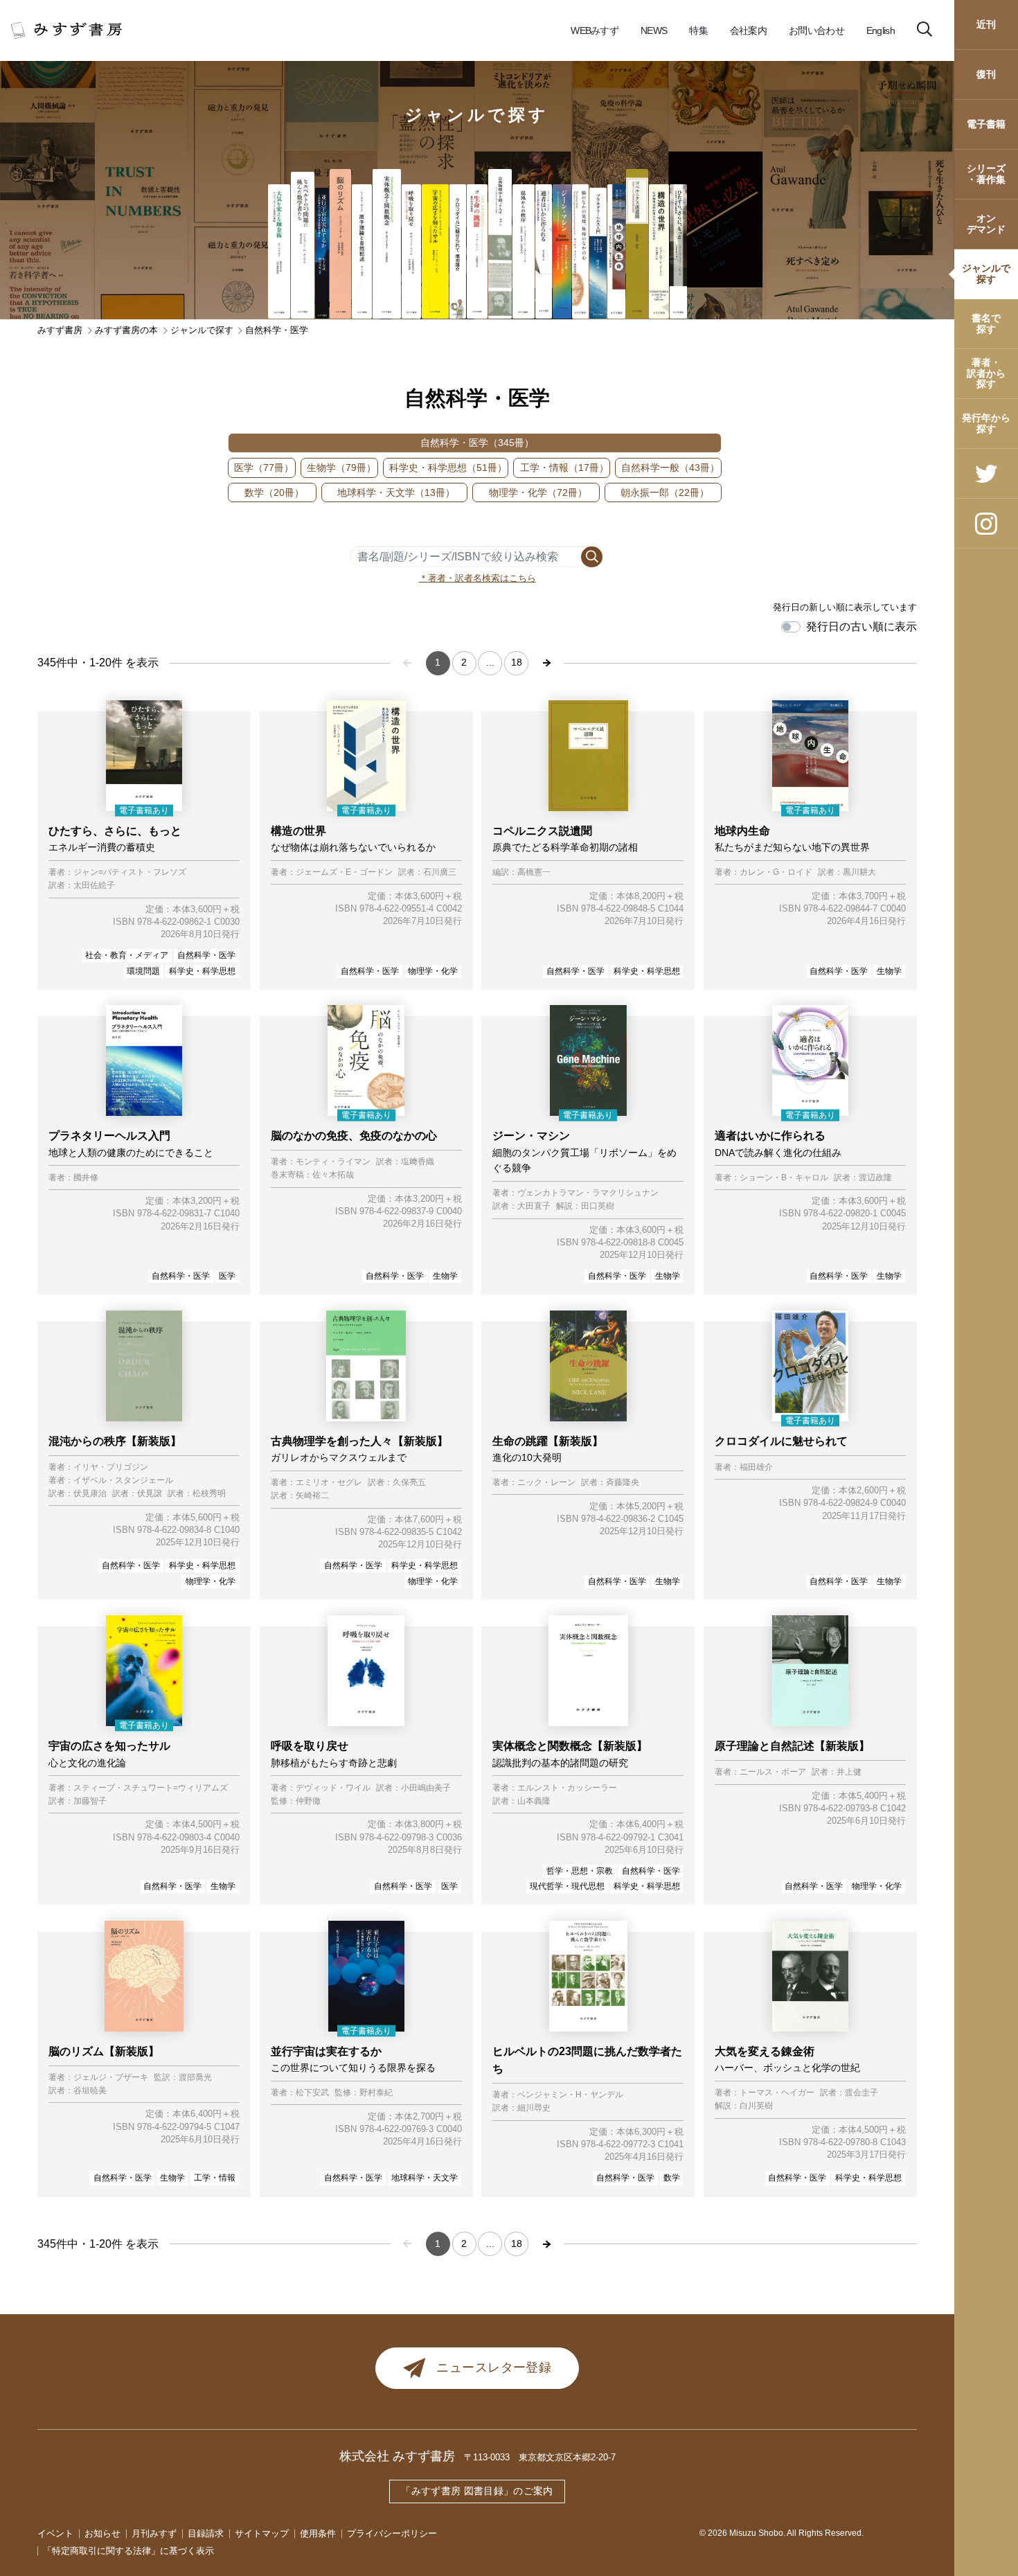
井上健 (849, 1772)
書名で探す (986, 323)
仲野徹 (308, 1801)
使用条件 (318, 2533)
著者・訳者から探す (986, 373)
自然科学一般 (661, 468)
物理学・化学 (528, 492)
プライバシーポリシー (392, 2533)
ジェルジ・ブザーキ (111, 2078)
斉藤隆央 (623, 1483)
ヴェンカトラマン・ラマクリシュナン (588, 1193)
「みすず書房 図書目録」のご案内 (477, 2491)
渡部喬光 (195, 2078)
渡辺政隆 (875, 1178)
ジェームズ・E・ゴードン (344, 872)
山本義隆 (534, 1801)
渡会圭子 (861, 2093)
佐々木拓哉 (333, 1175)
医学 (254, 468)
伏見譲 (150, 1494)
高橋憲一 (534, 872)
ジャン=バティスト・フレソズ (130, 872)
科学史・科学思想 (438, 468)
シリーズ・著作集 (986, 174)
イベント (55, 2533)
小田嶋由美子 (426, 1788)
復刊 (986, 74)
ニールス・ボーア (773, 1772)
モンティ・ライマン (333, 1162)
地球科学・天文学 (386, 492)
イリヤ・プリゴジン (111, 1467)
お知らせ (102, 2533)
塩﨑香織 (418, 1162)
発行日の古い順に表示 (861, 627)
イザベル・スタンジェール (123, 1481)
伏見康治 (90, 1494)
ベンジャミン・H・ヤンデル (570, 2095)
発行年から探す (986, 423)
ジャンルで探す (986, 273)
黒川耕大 (859, 872)
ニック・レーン (546, 1483)
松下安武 (312, 2093)
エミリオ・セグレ (329, 1483)
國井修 (86, 1178)
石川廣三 (440, 872)
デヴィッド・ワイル (333, 1788)
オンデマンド (986, 223)
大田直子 (534, 1206)
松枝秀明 (209, 1494)
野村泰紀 (376, 2093)
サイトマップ (262, 2533)
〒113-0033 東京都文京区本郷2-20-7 (540, 2457)
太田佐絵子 (94, 886)
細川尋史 (534, 2108)
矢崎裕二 (312, 1496)
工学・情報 (555, 468)
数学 (265, 492)
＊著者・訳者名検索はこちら (477, 578)
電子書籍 (986, 124)
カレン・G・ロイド (776, 872)
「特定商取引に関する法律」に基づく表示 (128, 2551)
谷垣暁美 (90, 2091)
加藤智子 (90, 1801)
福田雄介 (756, 1467)
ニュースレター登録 (494, 2368)
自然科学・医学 (467, 443)
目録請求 (206, 2533)
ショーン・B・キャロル (784, 1178)
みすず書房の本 (126, 330)
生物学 (332, 468)
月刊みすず (154, 2533)
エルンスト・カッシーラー (567, 1788)
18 (517, 662)
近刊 (986, 24)
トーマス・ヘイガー (777, 2093)
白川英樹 (756, 2106)
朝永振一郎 (655, 492)
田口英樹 (598, 1206)
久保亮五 (409, 1483)
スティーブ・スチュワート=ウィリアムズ (151, 1788)
